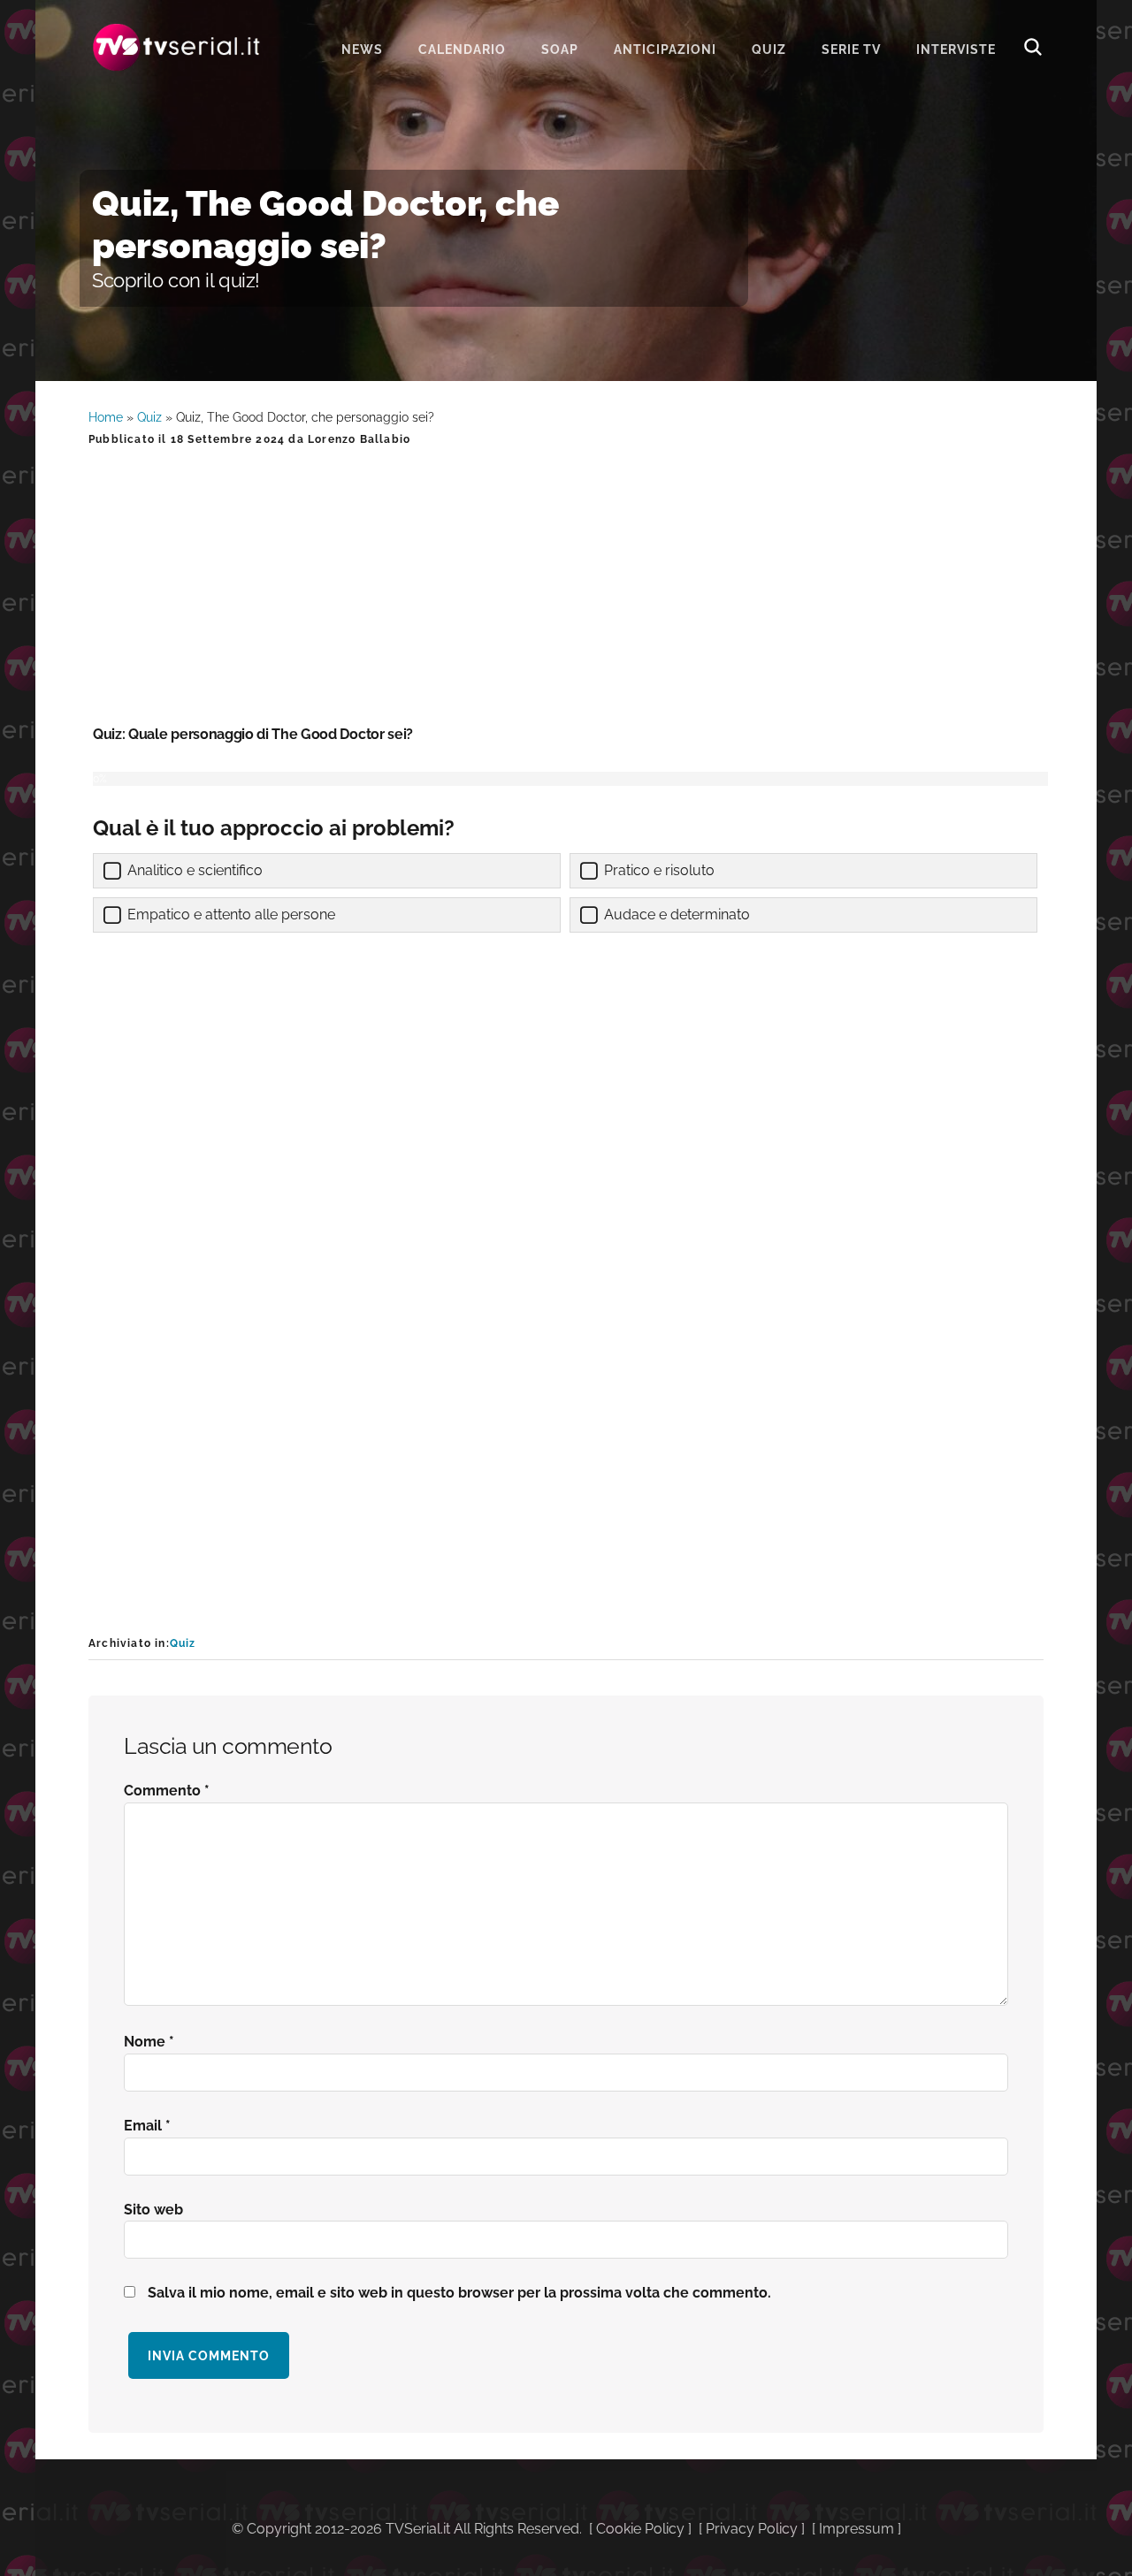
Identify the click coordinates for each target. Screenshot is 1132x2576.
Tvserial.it (177, 47)
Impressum (857, 2529)
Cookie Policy (640, 2529)
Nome (149, 2042)
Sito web (153, 2210)
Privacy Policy (752, 2529)
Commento (167, 1791)
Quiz (149, 417)
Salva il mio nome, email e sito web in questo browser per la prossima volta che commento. (459, 2293)
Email (147, 2126)
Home (106, 417)
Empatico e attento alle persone (231, 915)
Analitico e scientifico (195, 870)
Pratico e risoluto (659, 870)
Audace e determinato (677, 915)
